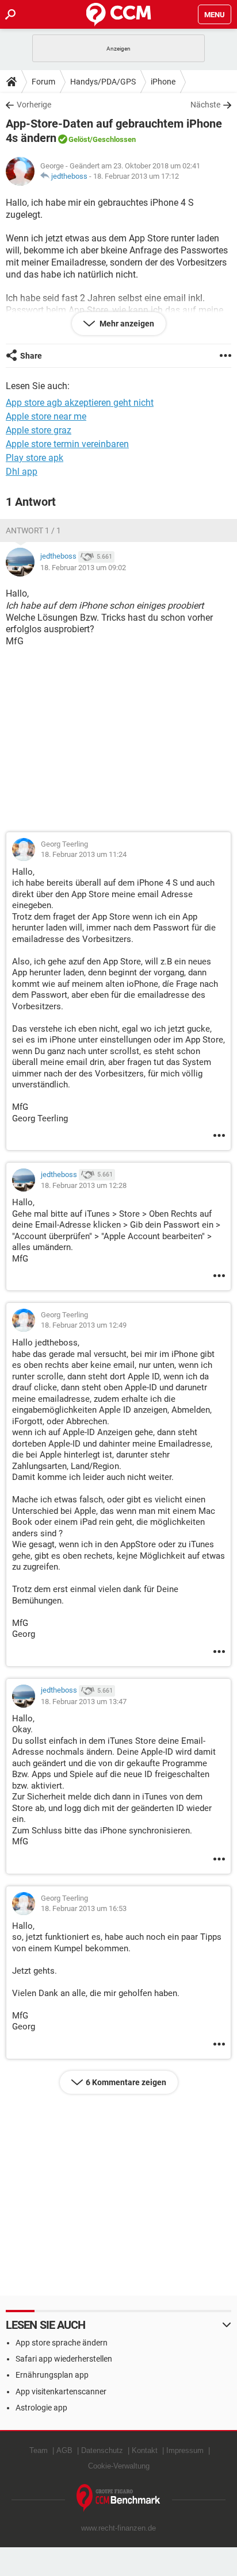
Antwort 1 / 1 (33, 530)
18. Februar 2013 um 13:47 (84, 1702)
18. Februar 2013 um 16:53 (84, 1908)
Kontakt (145, 2450)
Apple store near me (46, 416)
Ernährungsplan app (52, 2375)
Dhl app (22, 472)
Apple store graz (39, 430)
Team (39, 2450)
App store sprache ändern (62, 2343)
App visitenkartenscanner (61, 2392)
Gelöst (79, 139)
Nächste (205, 105)
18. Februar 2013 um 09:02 (83, 568)
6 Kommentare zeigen (126, 2082)
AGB (64, 2450)
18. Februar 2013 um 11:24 (84, 854)
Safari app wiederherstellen (64, 2359)
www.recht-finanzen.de (118, 2528)
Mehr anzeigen (126, 324)
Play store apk (35, 458)
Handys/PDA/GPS (103, 82)
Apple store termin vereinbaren (67, 444)
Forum (43, 82)
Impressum (185, 2450)
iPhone (163, 82)
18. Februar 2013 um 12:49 (84, 1325)
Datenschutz (102, 2450)
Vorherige (34, 105)
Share (31, 356)
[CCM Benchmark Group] (118, 2498)
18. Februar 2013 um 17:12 (136, 176)
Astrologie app (41, 2408)
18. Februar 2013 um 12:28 (84, 1185)
